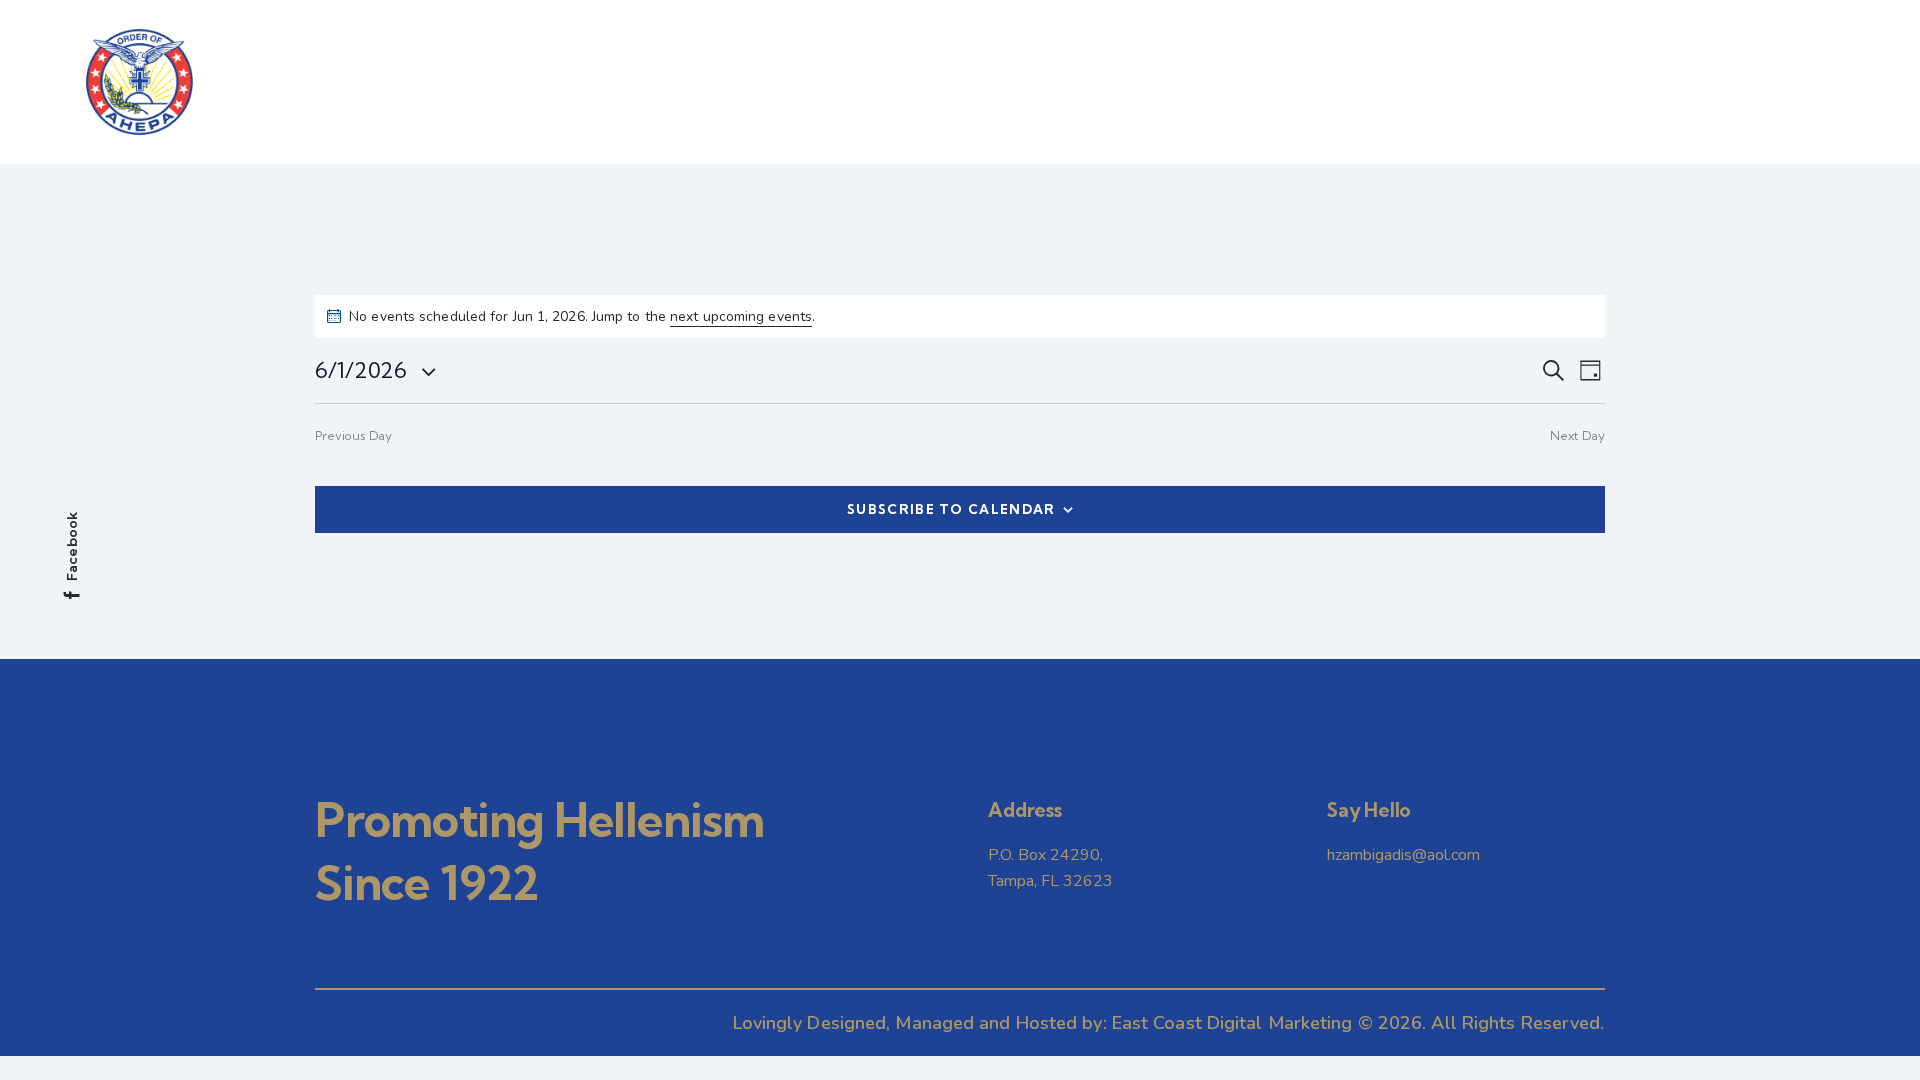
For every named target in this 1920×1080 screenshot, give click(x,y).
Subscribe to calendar (951, 509)
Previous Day (353, 435)
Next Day (1577, 435)
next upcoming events (741, 316)
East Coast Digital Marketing (1232, 1023)
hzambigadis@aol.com (1403, 855)
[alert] (960, 316)
